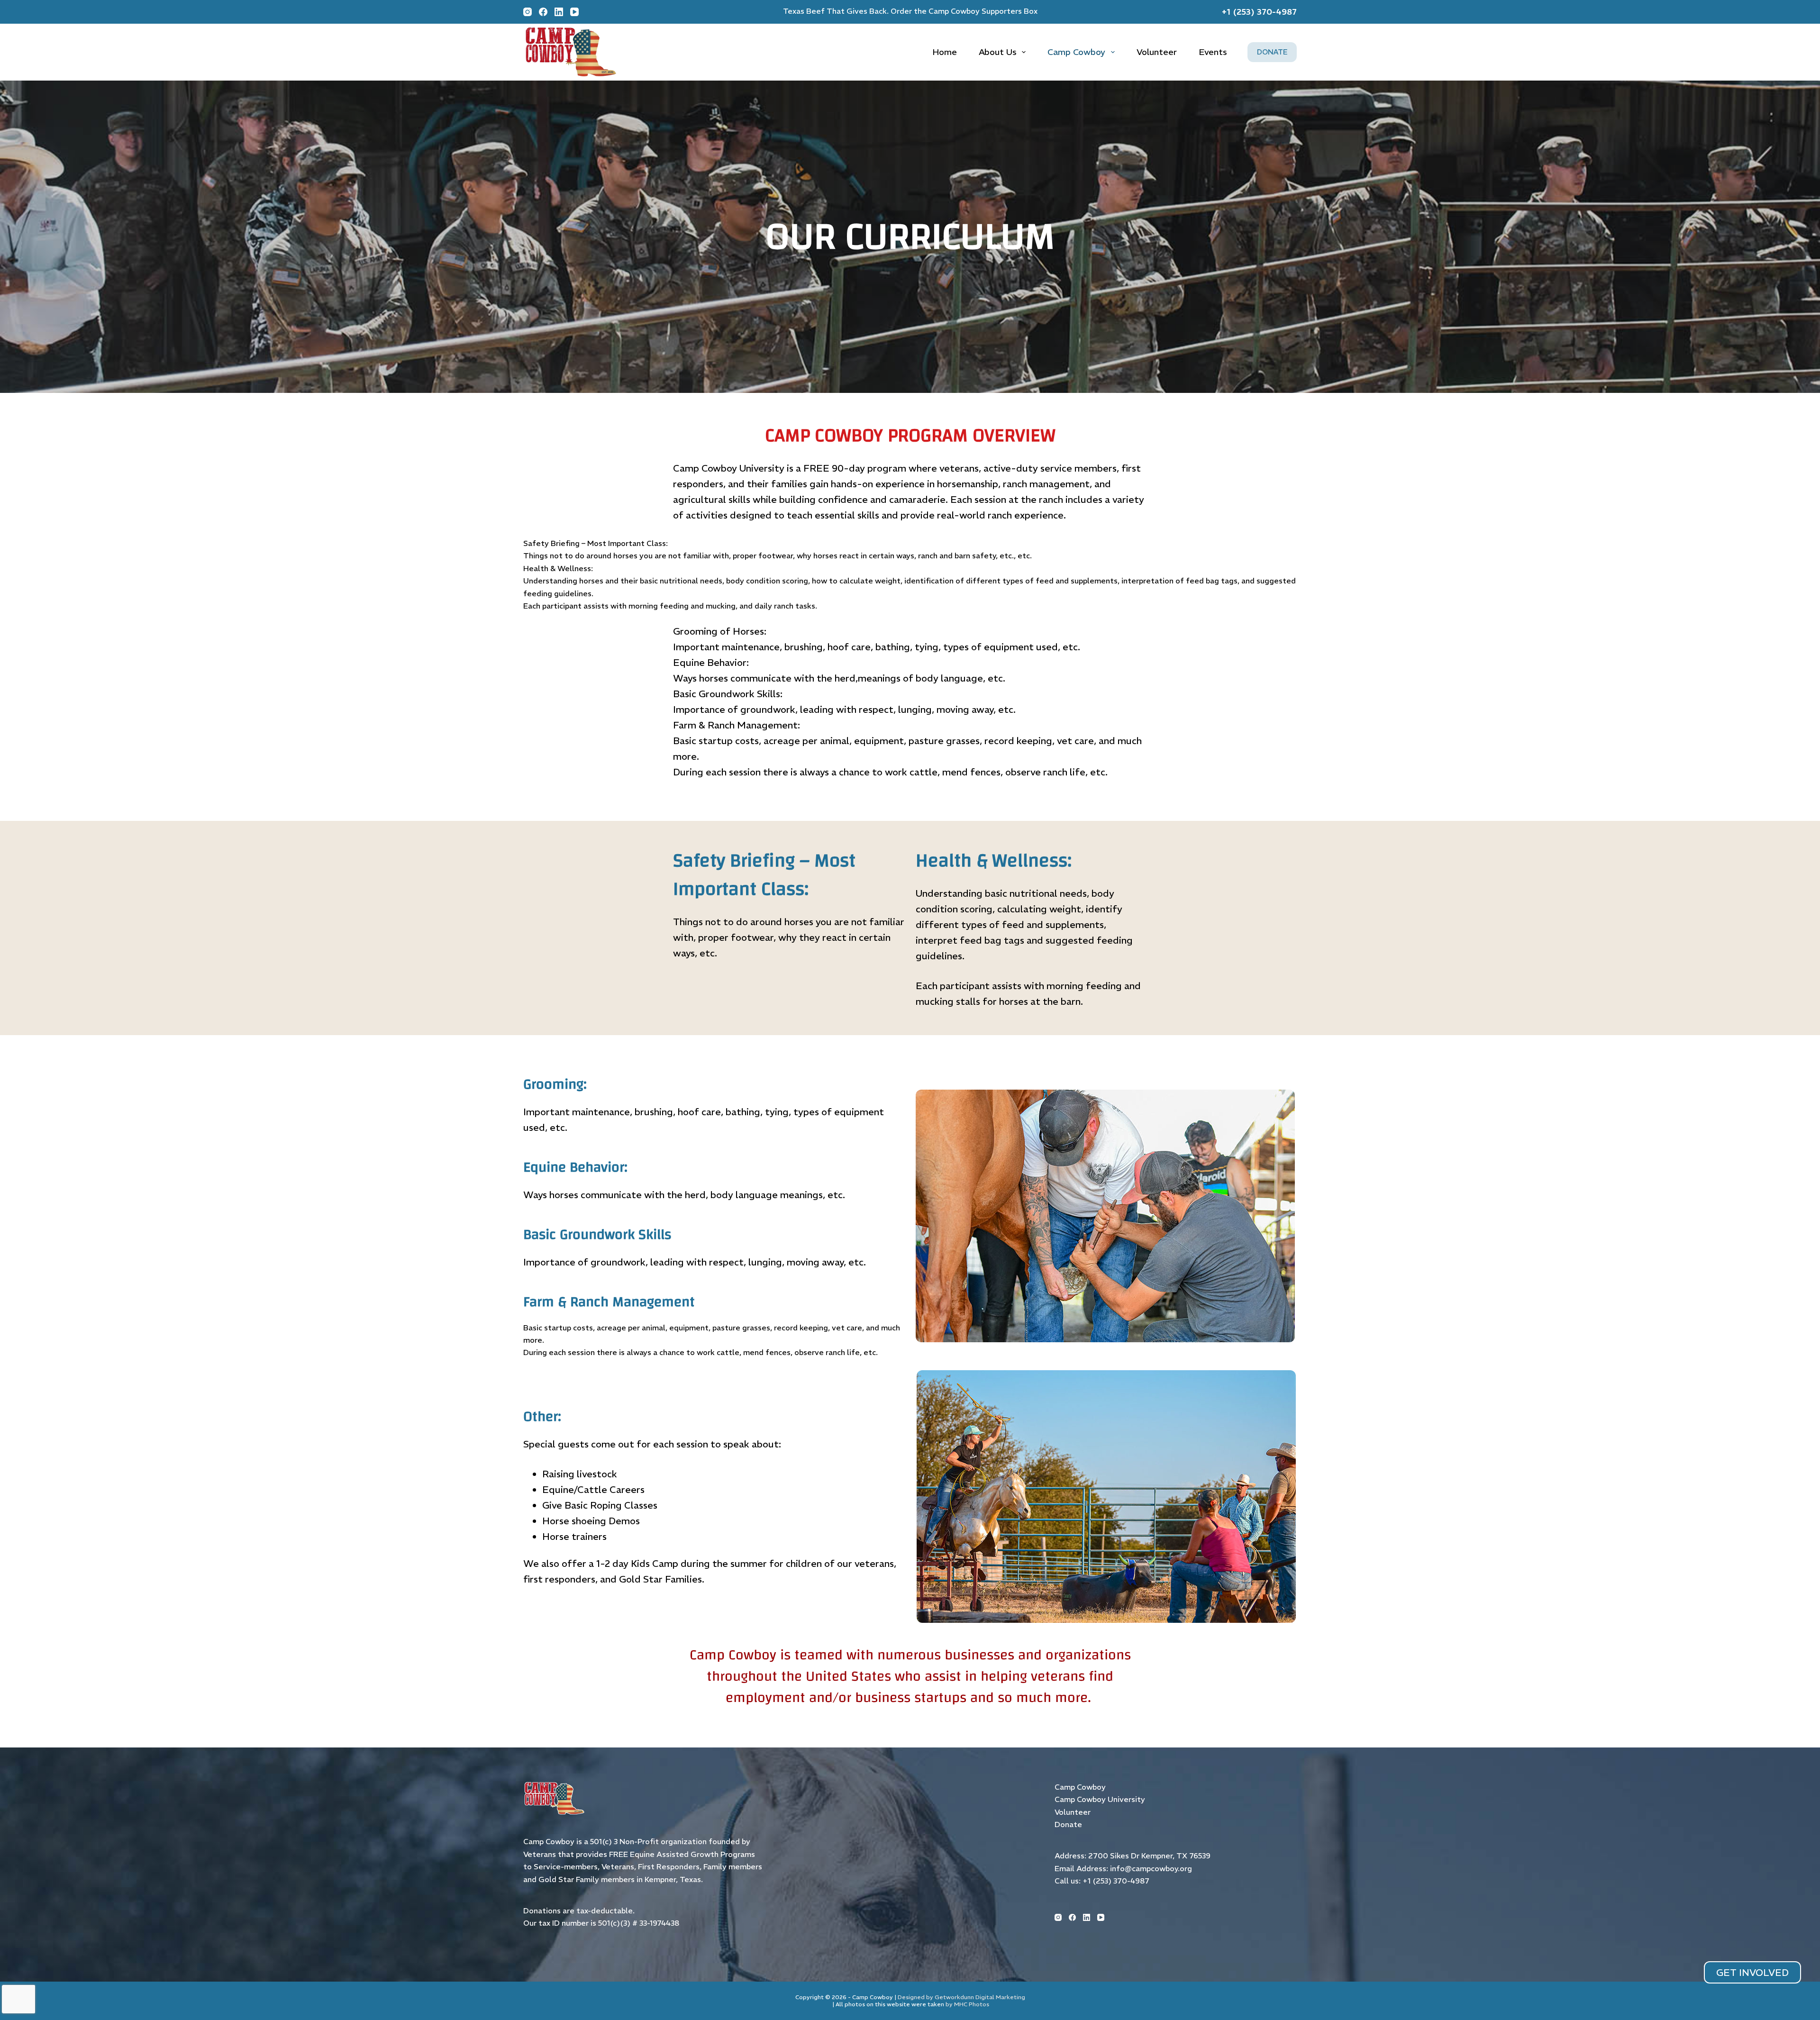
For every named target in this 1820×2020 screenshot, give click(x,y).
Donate (1068, 1824)
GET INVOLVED (1752, 1972)
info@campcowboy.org (1151, 1868)
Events (1213, 52)
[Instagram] (1058, 1917)
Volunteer (1157, 52)
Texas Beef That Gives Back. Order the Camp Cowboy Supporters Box (910, 11)
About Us (998, 52)
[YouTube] (1101, 1917)
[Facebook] (1072, 1917)
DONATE (1272, 52)
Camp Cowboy (1076, 52)
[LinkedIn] (1087, 1917)
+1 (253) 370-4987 (1116, 1881)
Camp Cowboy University (1100, 1799)
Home (945, 52)
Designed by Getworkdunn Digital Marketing (961, 1997)
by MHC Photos (967, 2004)
